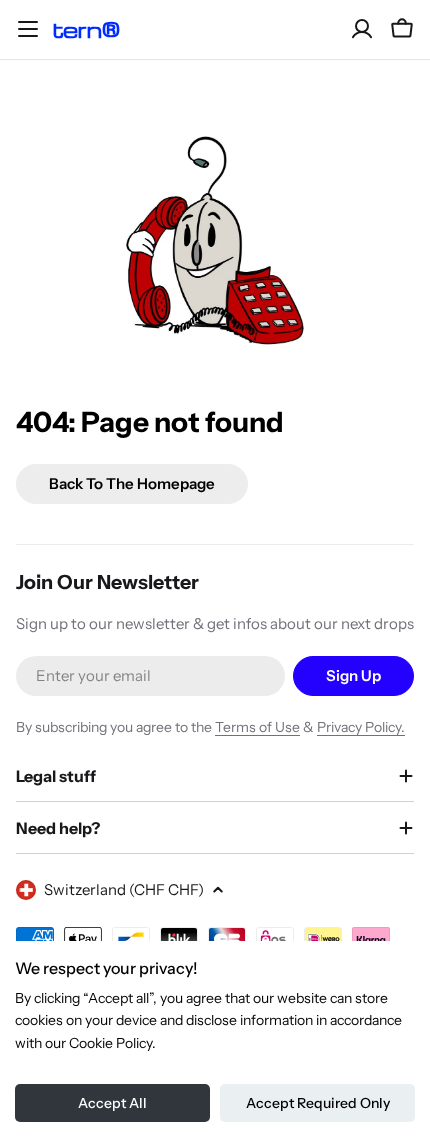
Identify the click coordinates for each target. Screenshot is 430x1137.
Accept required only (318, 1103)
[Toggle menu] (28, 29)
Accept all (112, 1103)
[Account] (362, 29)
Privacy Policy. (361, 727)
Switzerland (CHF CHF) (124, 889)
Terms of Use (257, 727)
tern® (86, 29)
